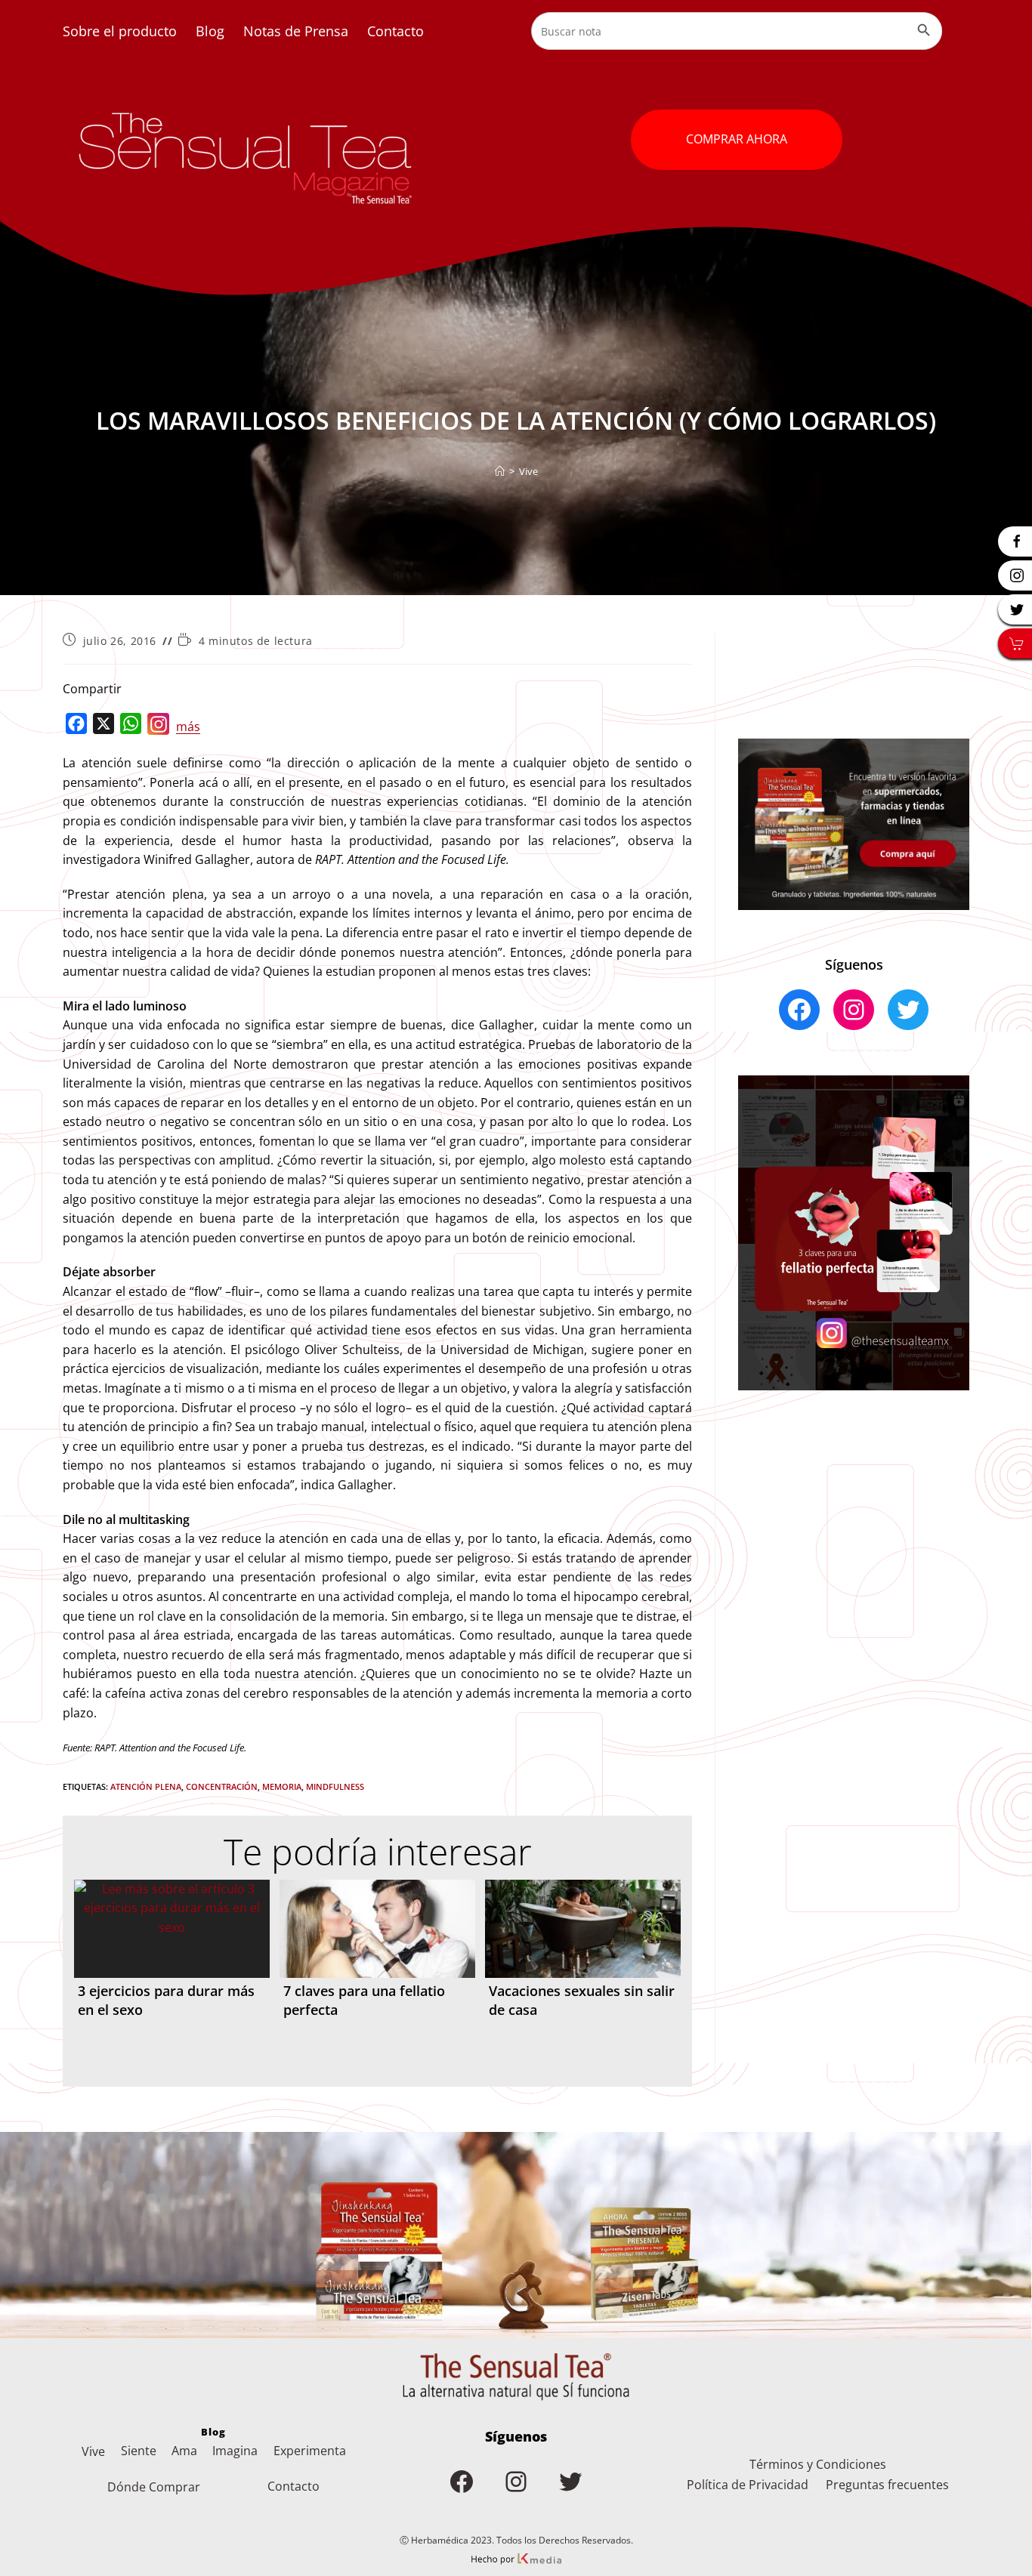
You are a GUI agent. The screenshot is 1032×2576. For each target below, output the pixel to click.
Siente (139, 2451)
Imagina (235, 2451)
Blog (210, 31)
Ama (184, 2451)
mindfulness (335, 1786)
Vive (528, 471)
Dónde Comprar (154, 2487)
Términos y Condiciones (818, 2464)
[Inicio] (500, 471)
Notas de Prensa (296, 31)
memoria (282, 1786)
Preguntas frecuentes (887, 2485)
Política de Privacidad (748, 2485)
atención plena (146, 1786)
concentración (222, 1786)
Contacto (395, 31)
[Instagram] (159, 727)
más (188, 727)
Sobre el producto (120, 31)
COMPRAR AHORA (737, 139)
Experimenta (310, 2451)
